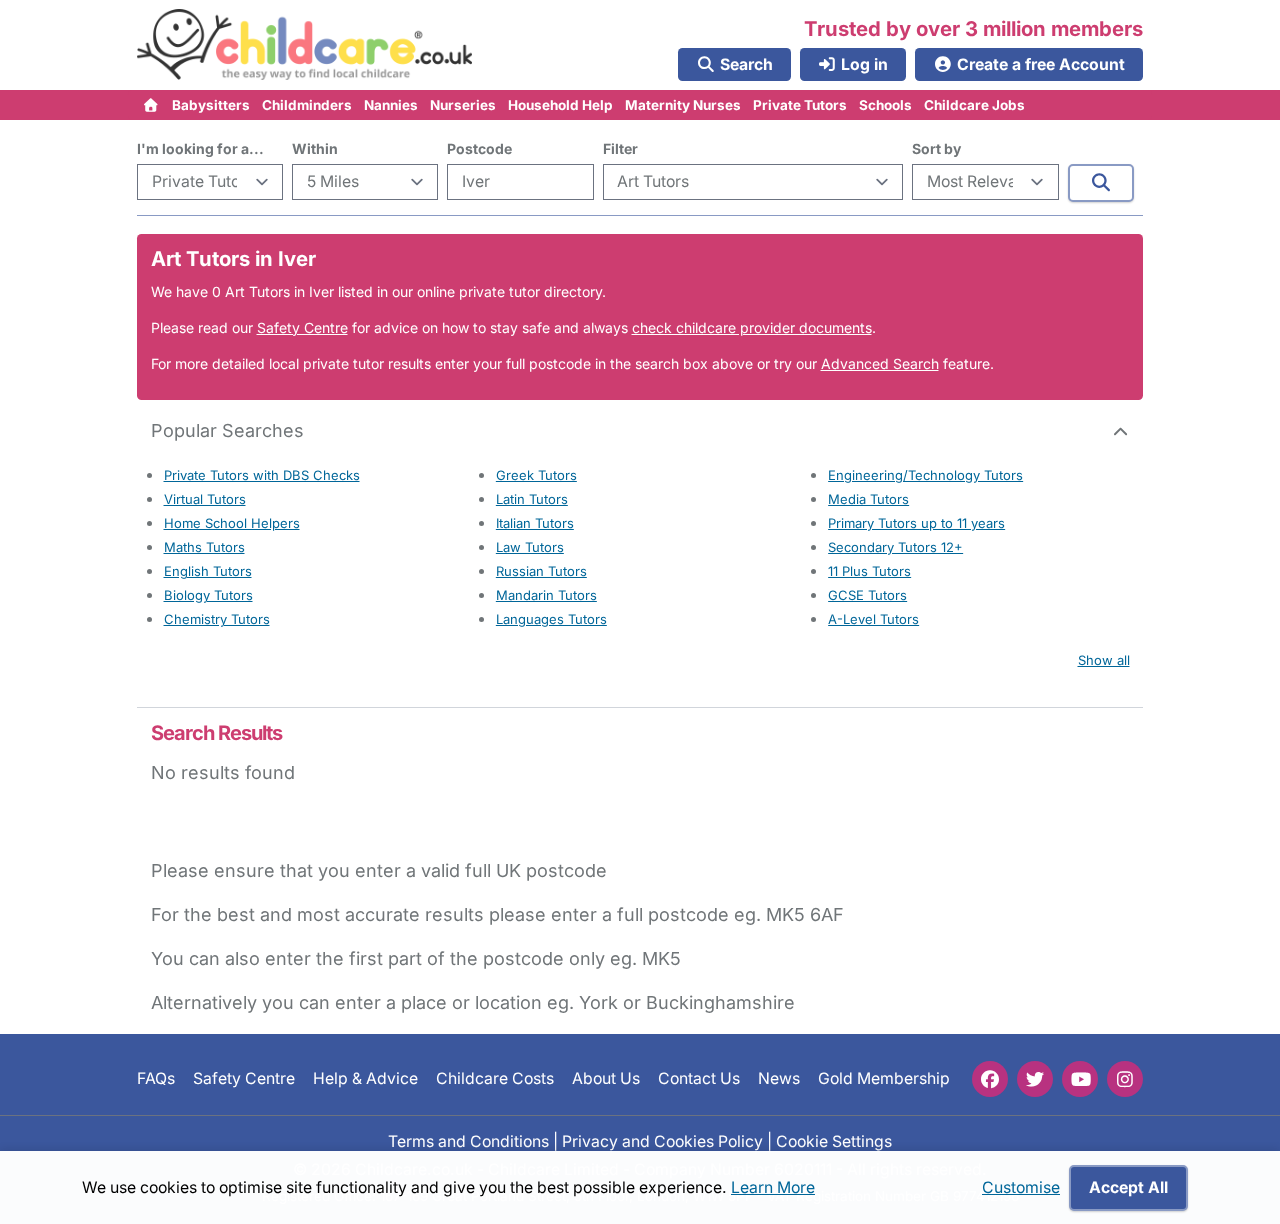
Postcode (479, 148)
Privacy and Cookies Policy (662, 1140)
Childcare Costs (495, 1078)
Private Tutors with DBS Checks (262, 475)
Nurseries (463, 105)
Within (315, 148)
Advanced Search (880, 363)
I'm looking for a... (200, 148)
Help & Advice (365, 1078)
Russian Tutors (541, 571)
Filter (620, 148)
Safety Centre (302, 327)
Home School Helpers (232, 523)
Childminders (307, 105)
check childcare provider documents (752, 327)
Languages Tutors (551, 619)
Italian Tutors (535, 523)
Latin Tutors (532, 499)
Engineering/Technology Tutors (925, 475)
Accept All (1128, 1187)
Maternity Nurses (683, 105)
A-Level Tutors (873, 619)
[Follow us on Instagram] (1125, 1079)
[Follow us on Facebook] (990, 1079)
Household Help (560, 105)
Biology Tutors (208, 595)
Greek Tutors (536, 475)
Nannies (391, 105)
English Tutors (208, 571)
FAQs (156, 1078)
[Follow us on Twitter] (1035, 1079)
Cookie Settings (834, 1140)
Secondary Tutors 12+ (895, 547)
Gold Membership (884, 1078)
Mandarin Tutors (546, 595)
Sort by (936, 148)
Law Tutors (530, 547)
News (779, 1078)
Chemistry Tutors (217, 619)
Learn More (773, 1187)
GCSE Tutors (867, 595)
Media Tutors (868, 499)
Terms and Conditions (468, 1140)
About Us (606, 1078)
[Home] (151, 105)
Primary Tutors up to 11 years (916, 523)
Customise (1021, 1187)
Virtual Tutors (205, 499)
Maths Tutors (204, 547)
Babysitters (211, 105)
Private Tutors (800, 105)
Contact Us (699, 1078)
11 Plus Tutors (869, 571)
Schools (885, 105)
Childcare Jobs (974, 105)
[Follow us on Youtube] (1080, 1079)
